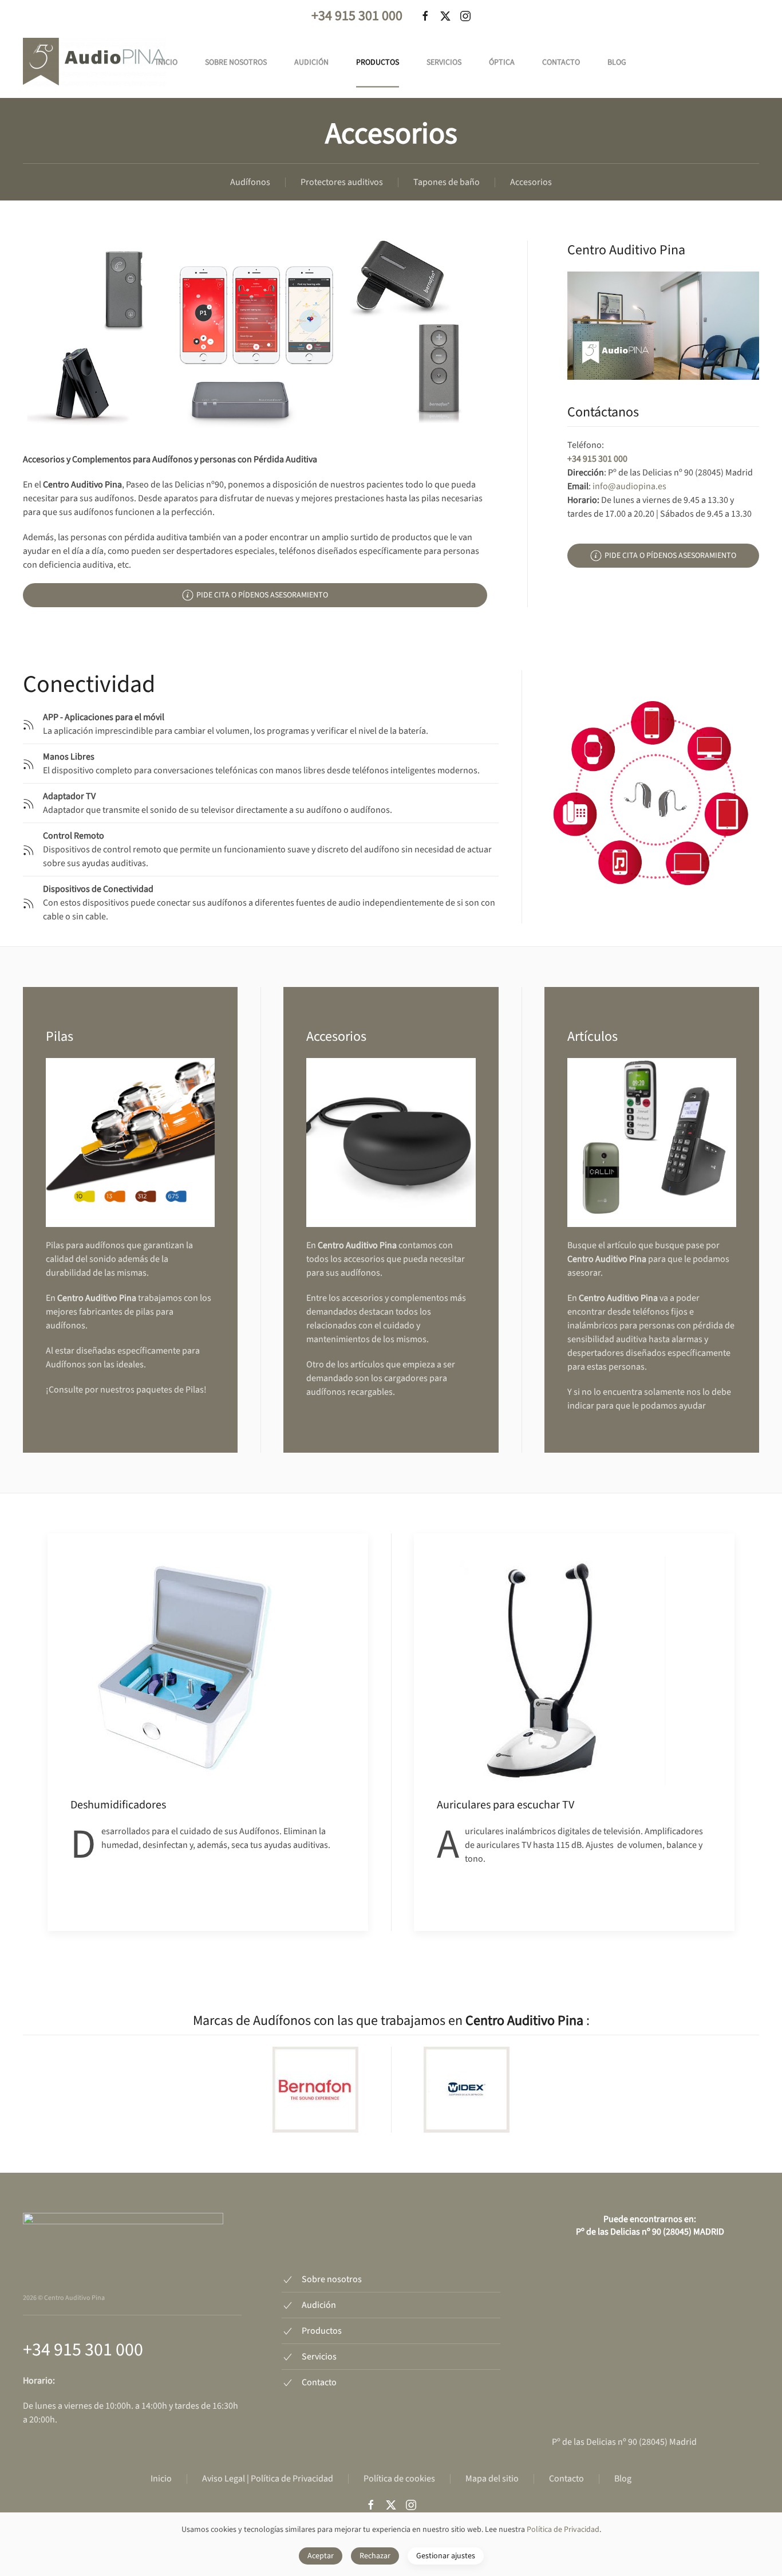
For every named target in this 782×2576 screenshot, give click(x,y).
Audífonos (250, 182)
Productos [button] (378, 62)
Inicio (167, 62)
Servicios (444, 62)
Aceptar (321, 2556)
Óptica (502, 62)
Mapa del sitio (492, 2479)
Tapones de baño (447, 182)
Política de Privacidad (563, 2530)
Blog (617, 62)
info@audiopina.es (629, 486)
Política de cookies (399, 2479)
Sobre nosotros (236, 62)
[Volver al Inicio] (94, 62)
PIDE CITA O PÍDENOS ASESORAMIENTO (262, 595)
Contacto (561, 62)
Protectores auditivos (342, 182)
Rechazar (375, 2556)
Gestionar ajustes (446, 2556)
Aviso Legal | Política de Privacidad (268, 2479)
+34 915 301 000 (357, 16)
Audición (311, 62)
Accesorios (531, 182)
